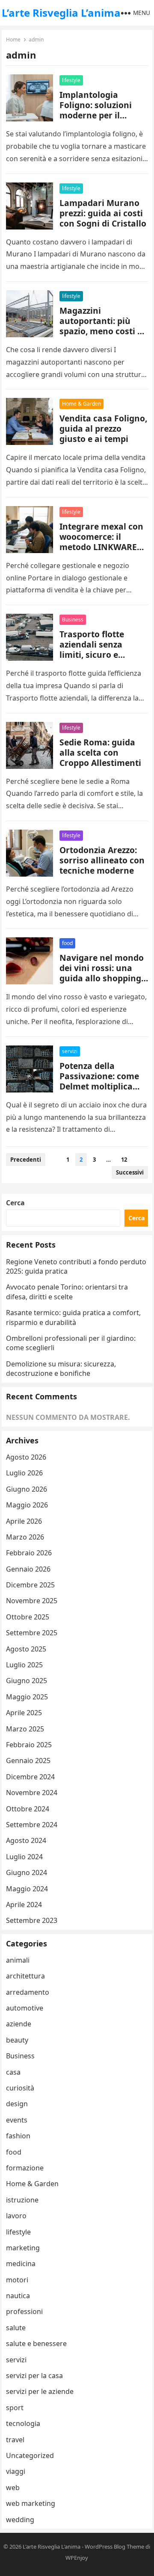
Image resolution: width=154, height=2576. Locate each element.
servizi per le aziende (40, 2391)
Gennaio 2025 (28, 1761)
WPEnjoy (77, 2558)
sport (15, 2408)
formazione (25, 2168)
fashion (18, 2136)
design (17, 2104)
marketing (23, 2248)
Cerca (15, 1203)
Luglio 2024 (24, 1857)
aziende (19, 2024)
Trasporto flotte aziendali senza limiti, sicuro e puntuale (92, 649)
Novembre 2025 (32, 1601)
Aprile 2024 (24, 1905)
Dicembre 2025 (30, 1585)
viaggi (16, 2471)
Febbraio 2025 (29, 1745)
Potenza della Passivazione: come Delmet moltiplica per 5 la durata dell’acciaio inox (99, 1086)
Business (73, 620)
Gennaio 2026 (28, 1569)
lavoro (16, 2216)
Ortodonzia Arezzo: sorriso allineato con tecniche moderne (102, 860)
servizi (70, 1051)
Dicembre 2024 (30, 1777)
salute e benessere (36, 2343)
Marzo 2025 (25, 1729)
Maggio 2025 (27, 1697)
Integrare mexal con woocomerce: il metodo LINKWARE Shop (101, 542)
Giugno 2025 (27, 1681)
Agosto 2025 (26, 1649)
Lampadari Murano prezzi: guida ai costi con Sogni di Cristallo (103, 213)
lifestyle (71, 80)
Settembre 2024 (32, 1825)
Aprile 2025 (24, 1713)
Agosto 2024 (26, 1840)
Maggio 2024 (27, 1889)
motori (17, 2280)
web (13, 2488)
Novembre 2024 (32, 1793)
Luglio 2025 (24, 1665)
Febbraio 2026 (29, 1553)
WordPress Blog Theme (114, 2547)
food (67, 943)
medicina (21, 2264)
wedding (20, 2520)
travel (15, 2440)
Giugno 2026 (27, 1489)
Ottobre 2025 (28, 1617)
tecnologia (23, 2423)
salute (16, 2328)
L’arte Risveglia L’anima (61, 13)
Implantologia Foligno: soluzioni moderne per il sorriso (96, 110)
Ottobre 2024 (28, 1809)
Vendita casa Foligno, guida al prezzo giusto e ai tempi (103, 428)
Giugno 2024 (27, 1872)
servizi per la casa (34, 2376)
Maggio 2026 (27, 1505)
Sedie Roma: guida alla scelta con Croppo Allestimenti (100, 752)
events (17, 2120)
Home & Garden (81, 404)
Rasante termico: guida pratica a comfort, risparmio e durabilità (73, 1317)
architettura (25, 1976)
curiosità (20, 2088)
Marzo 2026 (25, 1537)
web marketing (31, 2503)
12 (124, 1160)
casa (13, 2072)
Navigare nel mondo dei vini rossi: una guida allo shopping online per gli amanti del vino (103, 978)
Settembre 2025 (32, 1633)
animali (18, 1960)
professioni (24, 2311)
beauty (17, 2040)
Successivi (130, 1172)
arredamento (28, 1992)
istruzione (22, 2200)
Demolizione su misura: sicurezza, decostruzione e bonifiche (61, 1369)
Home (13, 40)
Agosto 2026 (26, 1457)
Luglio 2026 (24, 1473)
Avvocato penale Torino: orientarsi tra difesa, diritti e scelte (67, 1292)
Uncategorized (30, 2455)
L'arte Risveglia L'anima (52, 2547)
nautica (18, 2296)
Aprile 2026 (24, 1521)
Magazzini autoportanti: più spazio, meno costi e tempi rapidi (101, 326)
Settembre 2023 (32, 1920)
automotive (25, 2008)
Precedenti (26, 1160)
